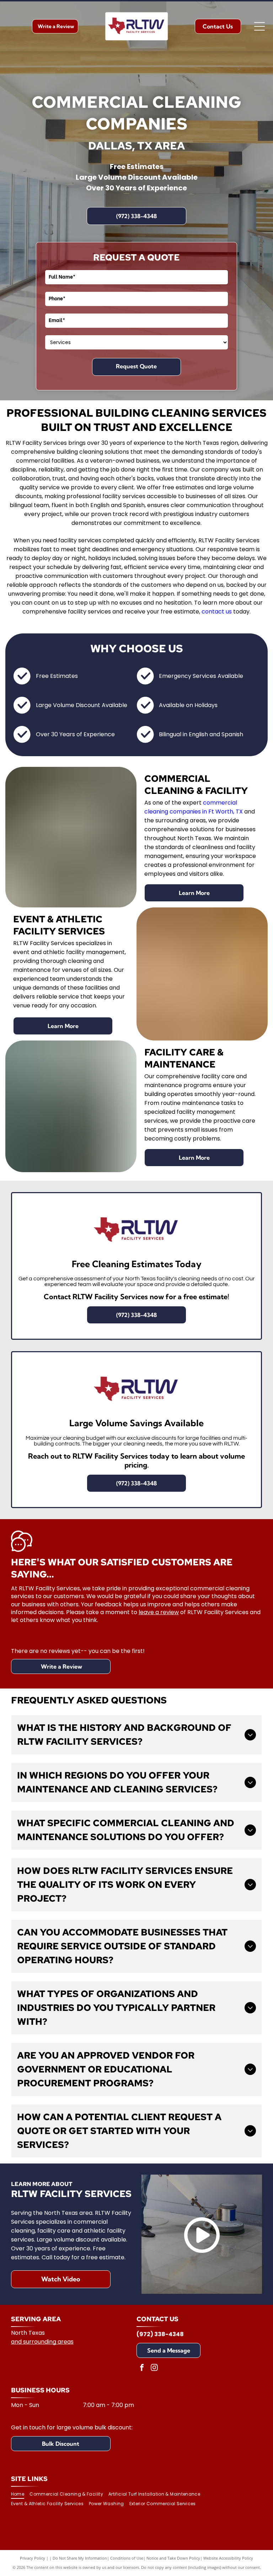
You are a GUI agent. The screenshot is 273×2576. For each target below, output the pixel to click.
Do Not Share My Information (80, 2558)
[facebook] (142, 2368)
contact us (217, 612)
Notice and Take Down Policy (173, 2558)
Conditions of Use (127, 2558)
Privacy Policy (33, 2558)
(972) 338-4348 (160, 2334)
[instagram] (154, 2368)
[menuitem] (20, 2494)
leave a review (159, 1612)
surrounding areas (48, 2342)
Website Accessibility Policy (228, 2558)
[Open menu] (259, 26)
